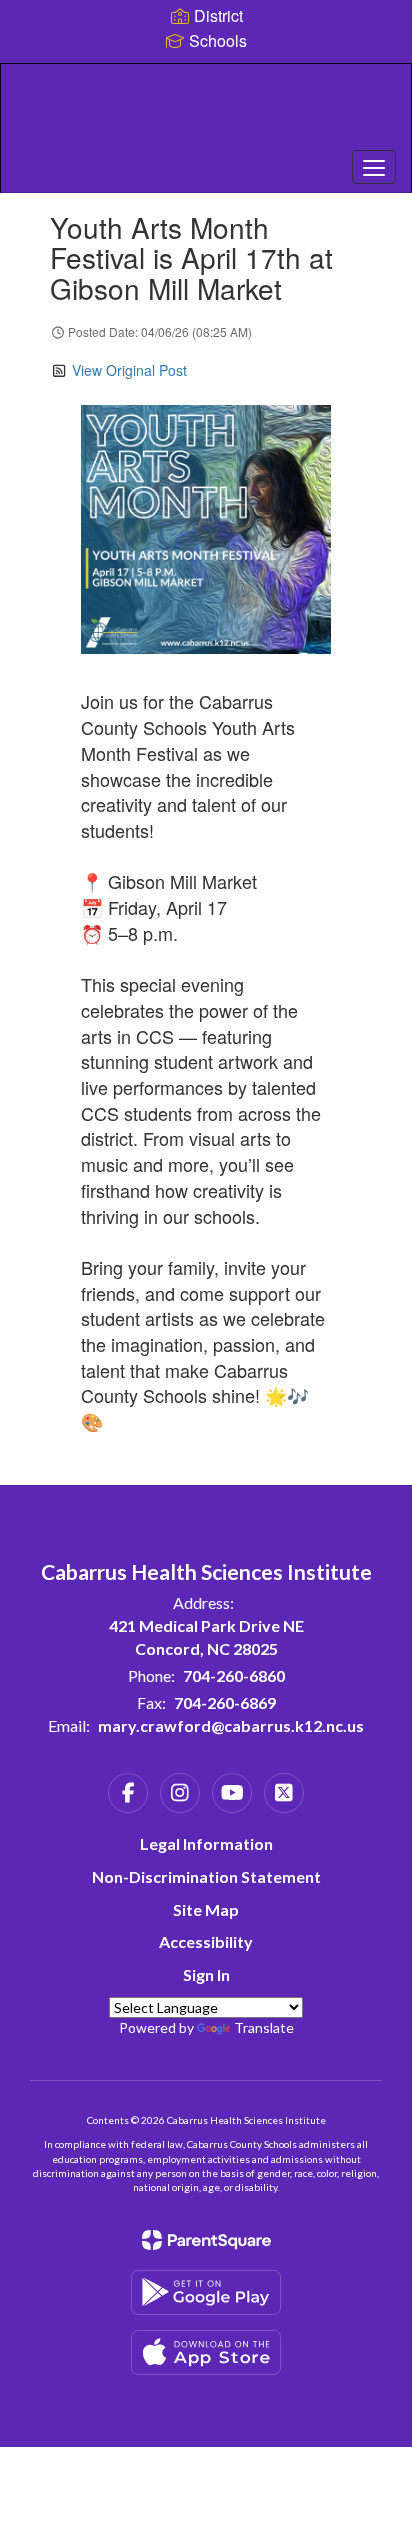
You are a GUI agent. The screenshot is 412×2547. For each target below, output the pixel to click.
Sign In (206, 1974)
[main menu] (374, 167)
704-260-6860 (234, 1675)
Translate (264, 2027)
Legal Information (206, 1843)
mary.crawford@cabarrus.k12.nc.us (231, 1725)
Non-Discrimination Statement (206, 1876)
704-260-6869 (225, 1702)
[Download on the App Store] (206, 2352)
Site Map (206, 1909)
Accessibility (206, 1941)
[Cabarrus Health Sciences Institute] (206, 113)
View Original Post (129, 370)
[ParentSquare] (206, 2240)
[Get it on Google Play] (206, 2292)
